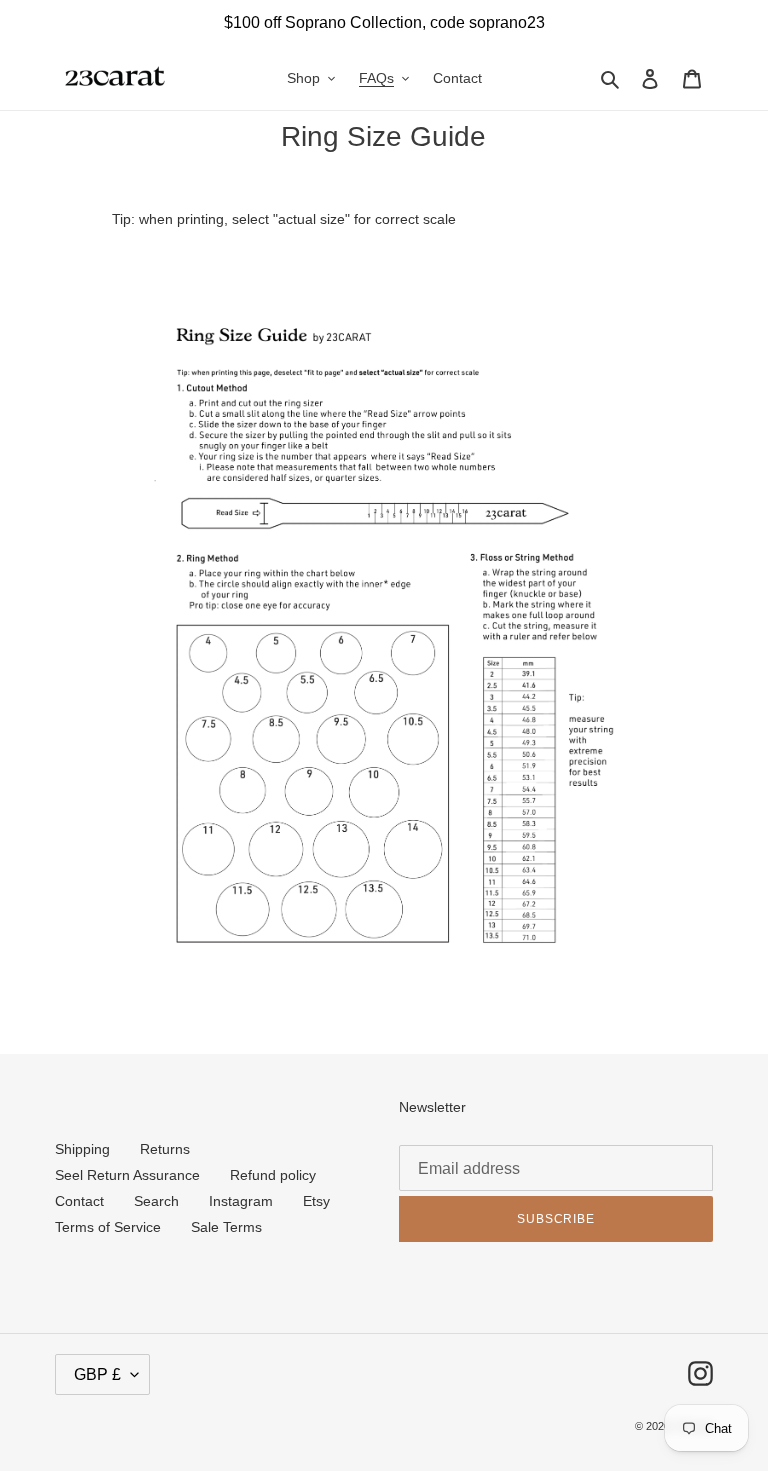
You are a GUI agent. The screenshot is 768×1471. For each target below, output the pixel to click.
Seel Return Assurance (127, 1175)
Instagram (241, 1201)
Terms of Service (108, 1227)
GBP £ (97, 1374)
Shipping (82, 1149)
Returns (165, 1149)
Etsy (316, 1201)
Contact (79, 1201)
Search (156, 1201)
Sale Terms (226, 1227)
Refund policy (273, 1175)
